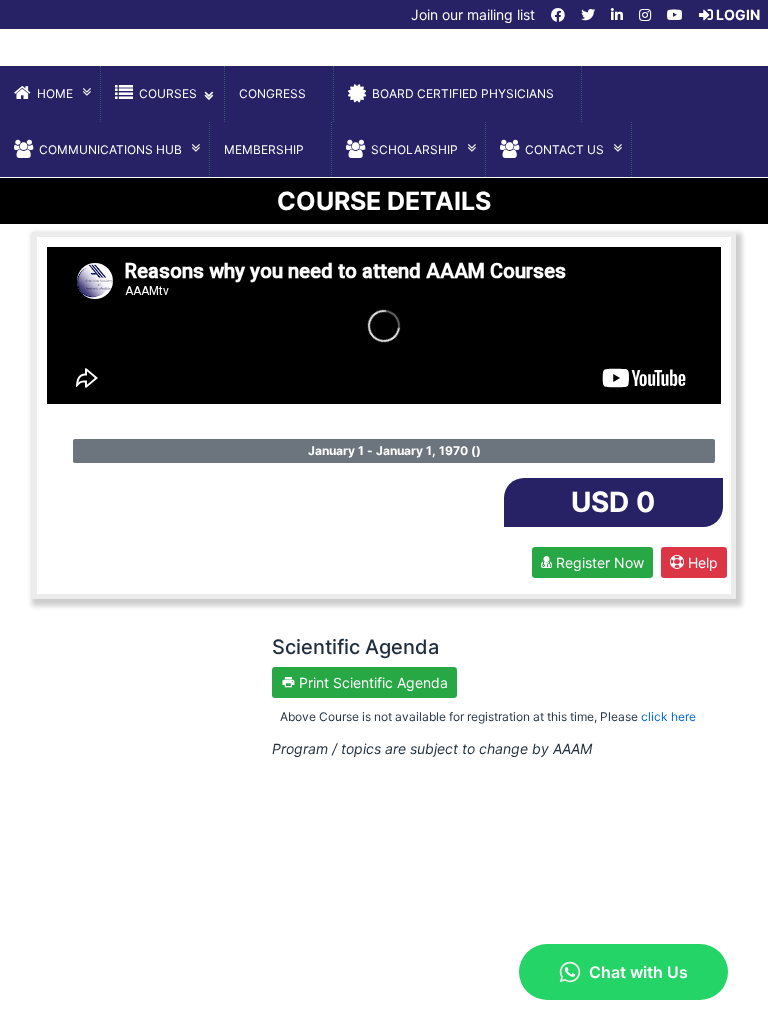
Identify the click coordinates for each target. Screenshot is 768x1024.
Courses (168, 93)
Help (701, 562)
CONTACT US (564, 149)
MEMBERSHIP (264, 149)
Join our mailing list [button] (471, 14)
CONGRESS (272, 93)
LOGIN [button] (736, 14)
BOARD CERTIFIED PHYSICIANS (463, 93)
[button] (558, 14)
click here (668, 716)
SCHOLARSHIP (414, 149)
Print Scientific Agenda (371, 682)
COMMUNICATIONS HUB (110, 149)
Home (55, 93)
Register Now (598, 562)
